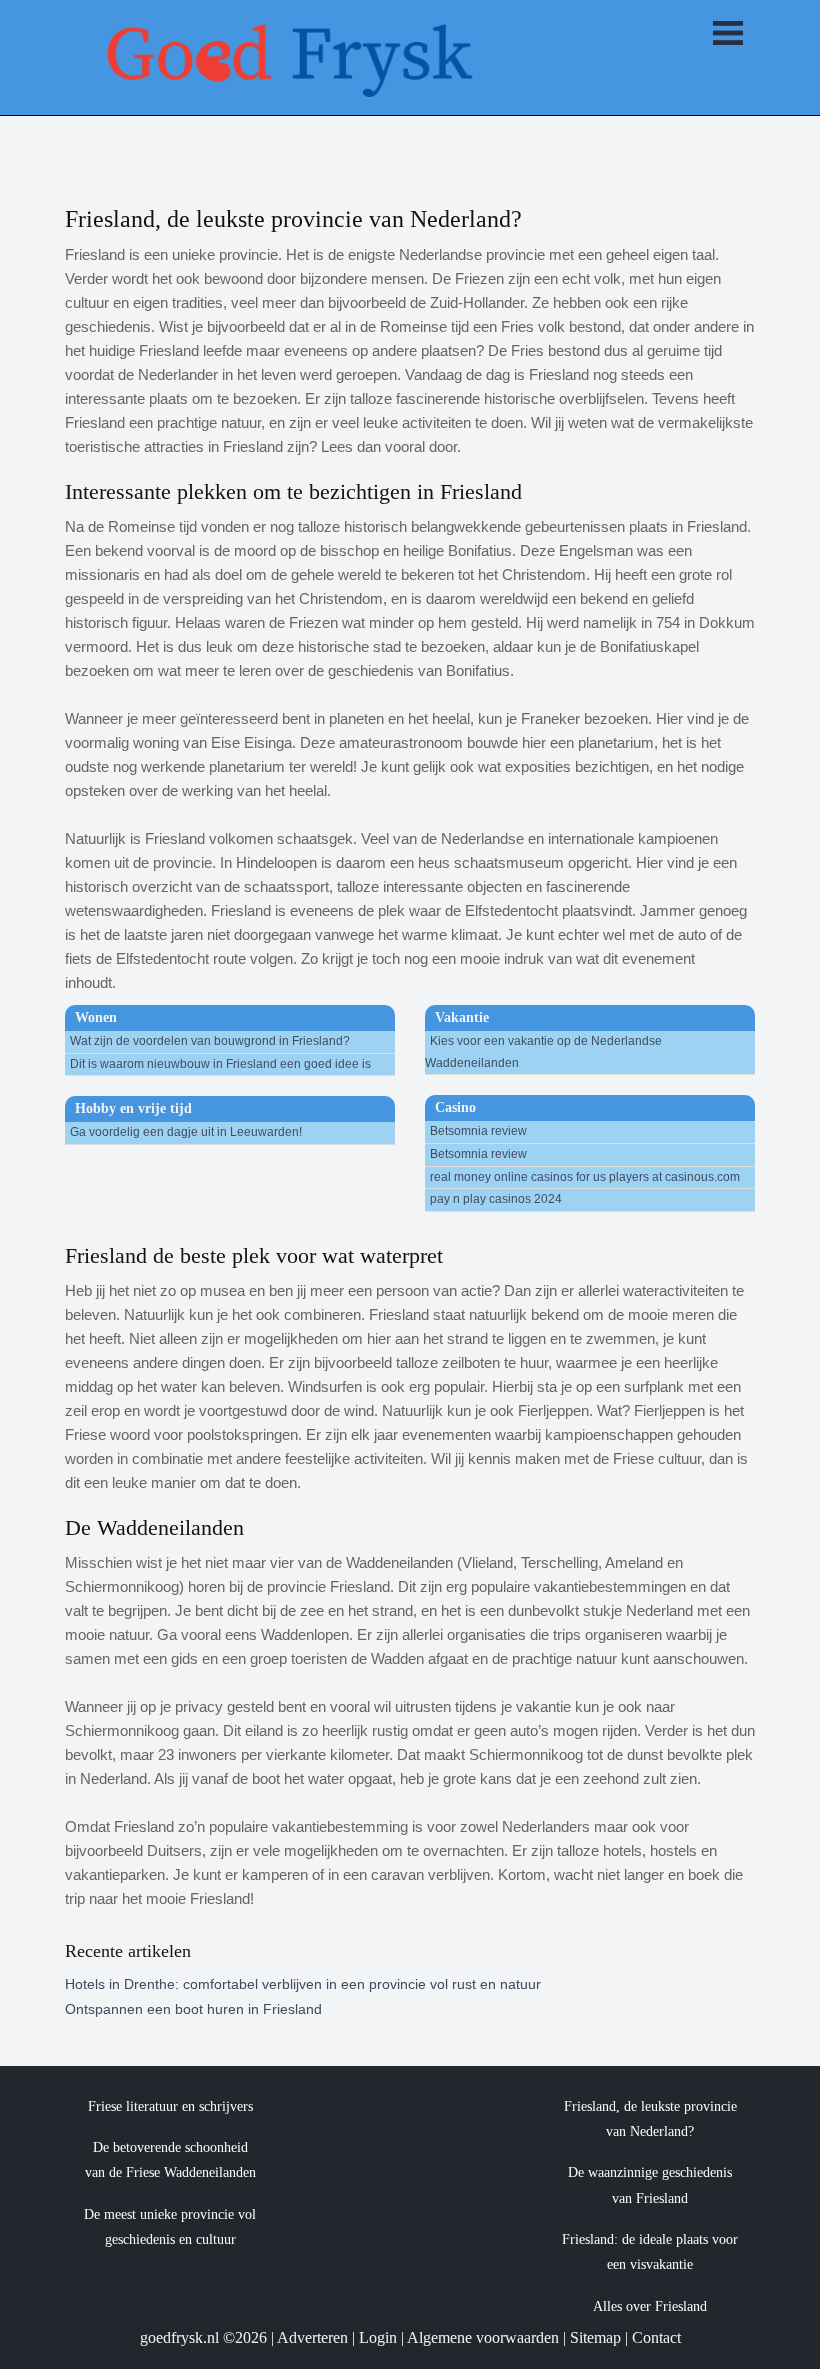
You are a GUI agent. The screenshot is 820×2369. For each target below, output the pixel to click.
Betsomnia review (478, 1131)
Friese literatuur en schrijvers (170, 2106)
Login (378, 2337)
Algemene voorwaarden (483, 2337)
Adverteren (312, 2337)
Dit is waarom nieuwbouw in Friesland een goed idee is (220, 1064)
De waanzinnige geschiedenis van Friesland (650, 2185)
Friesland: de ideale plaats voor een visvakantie (650, 2252)
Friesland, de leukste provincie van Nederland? (650, 2119)
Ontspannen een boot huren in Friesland (193, 2009)
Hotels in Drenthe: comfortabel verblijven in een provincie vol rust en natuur (303, 1984)
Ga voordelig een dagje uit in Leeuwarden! (186, 1132)
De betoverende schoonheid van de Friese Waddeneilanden (170, 2160)
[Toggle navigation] (728, 35)
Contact (656, 2337)
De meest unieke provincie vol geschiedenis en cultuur (170, 2227)
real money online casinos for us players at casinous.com (585, 1177)
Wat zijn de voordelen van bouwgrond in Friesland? (210, 1041)
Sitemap (595, 2337)
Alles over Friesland (650, 2306)
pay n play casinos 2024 (496, 1199)
